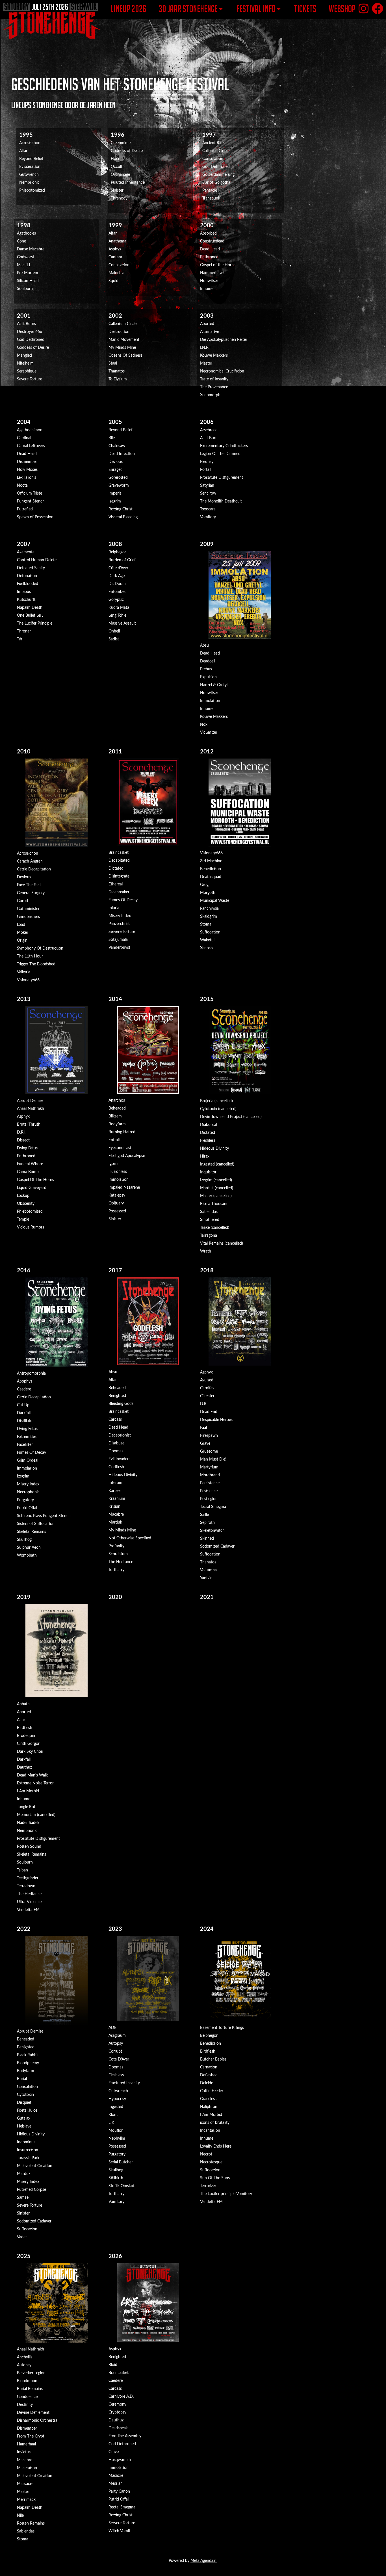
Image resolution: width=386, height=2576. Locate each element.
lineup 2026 (128, 9)
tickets (305, 9)
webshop (342, 9)
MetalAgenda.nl (204, 2561)
